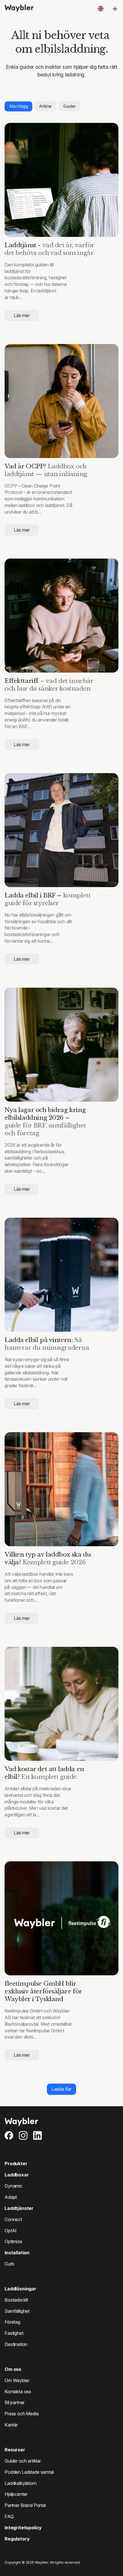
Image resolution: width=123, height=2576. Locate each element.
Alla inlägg (18, 106)
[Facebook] (9, 2135)
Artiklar (45, 106)
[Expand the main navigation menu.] (115, 9)
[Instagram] (23, 2135)
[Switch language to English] (101, 9)
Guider (69, 106)
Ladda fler (61, 2089)
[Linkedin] (37, 2135)
